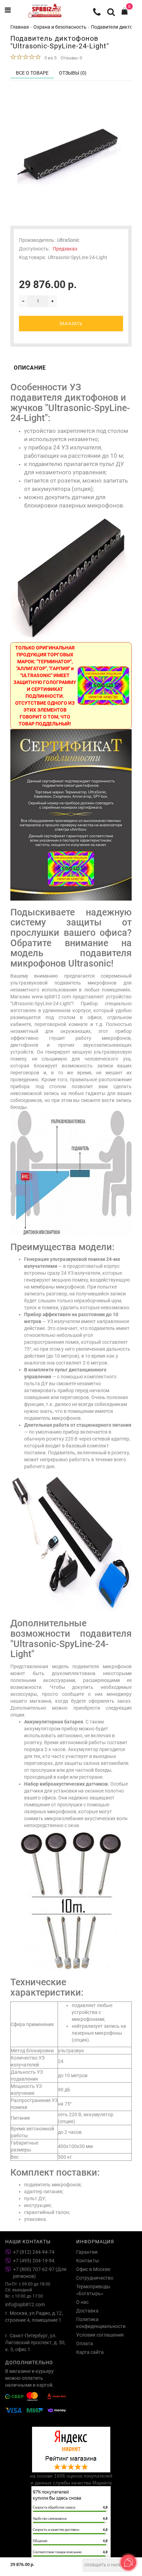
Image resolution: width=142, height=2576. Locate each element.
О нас (82, 2302)
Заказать (71, 324)
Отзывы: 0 (71, 58)
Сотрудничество (95, 2278)
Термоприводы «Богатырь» (93, 2290)
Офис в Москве (93, 2269)
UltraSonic (68, 240)
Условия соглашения (100, 2335)
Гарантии (87, 2252)
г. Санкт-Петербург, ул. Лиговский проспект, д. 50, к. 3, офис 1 (35, 2342)
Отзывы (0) (73, 73)
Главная (20, 27)
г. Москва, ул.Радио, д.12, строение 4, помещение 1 (34, 2317)
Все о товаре (32, 73)
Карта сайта (90, 2352)
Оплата (85, 2344)
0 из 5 (49, 58)
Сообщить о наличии (107, 2565)
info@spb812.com (25, 2304)
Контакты (88, 2261)
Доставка (87, 2311)
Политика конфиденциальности (101, 2323)
